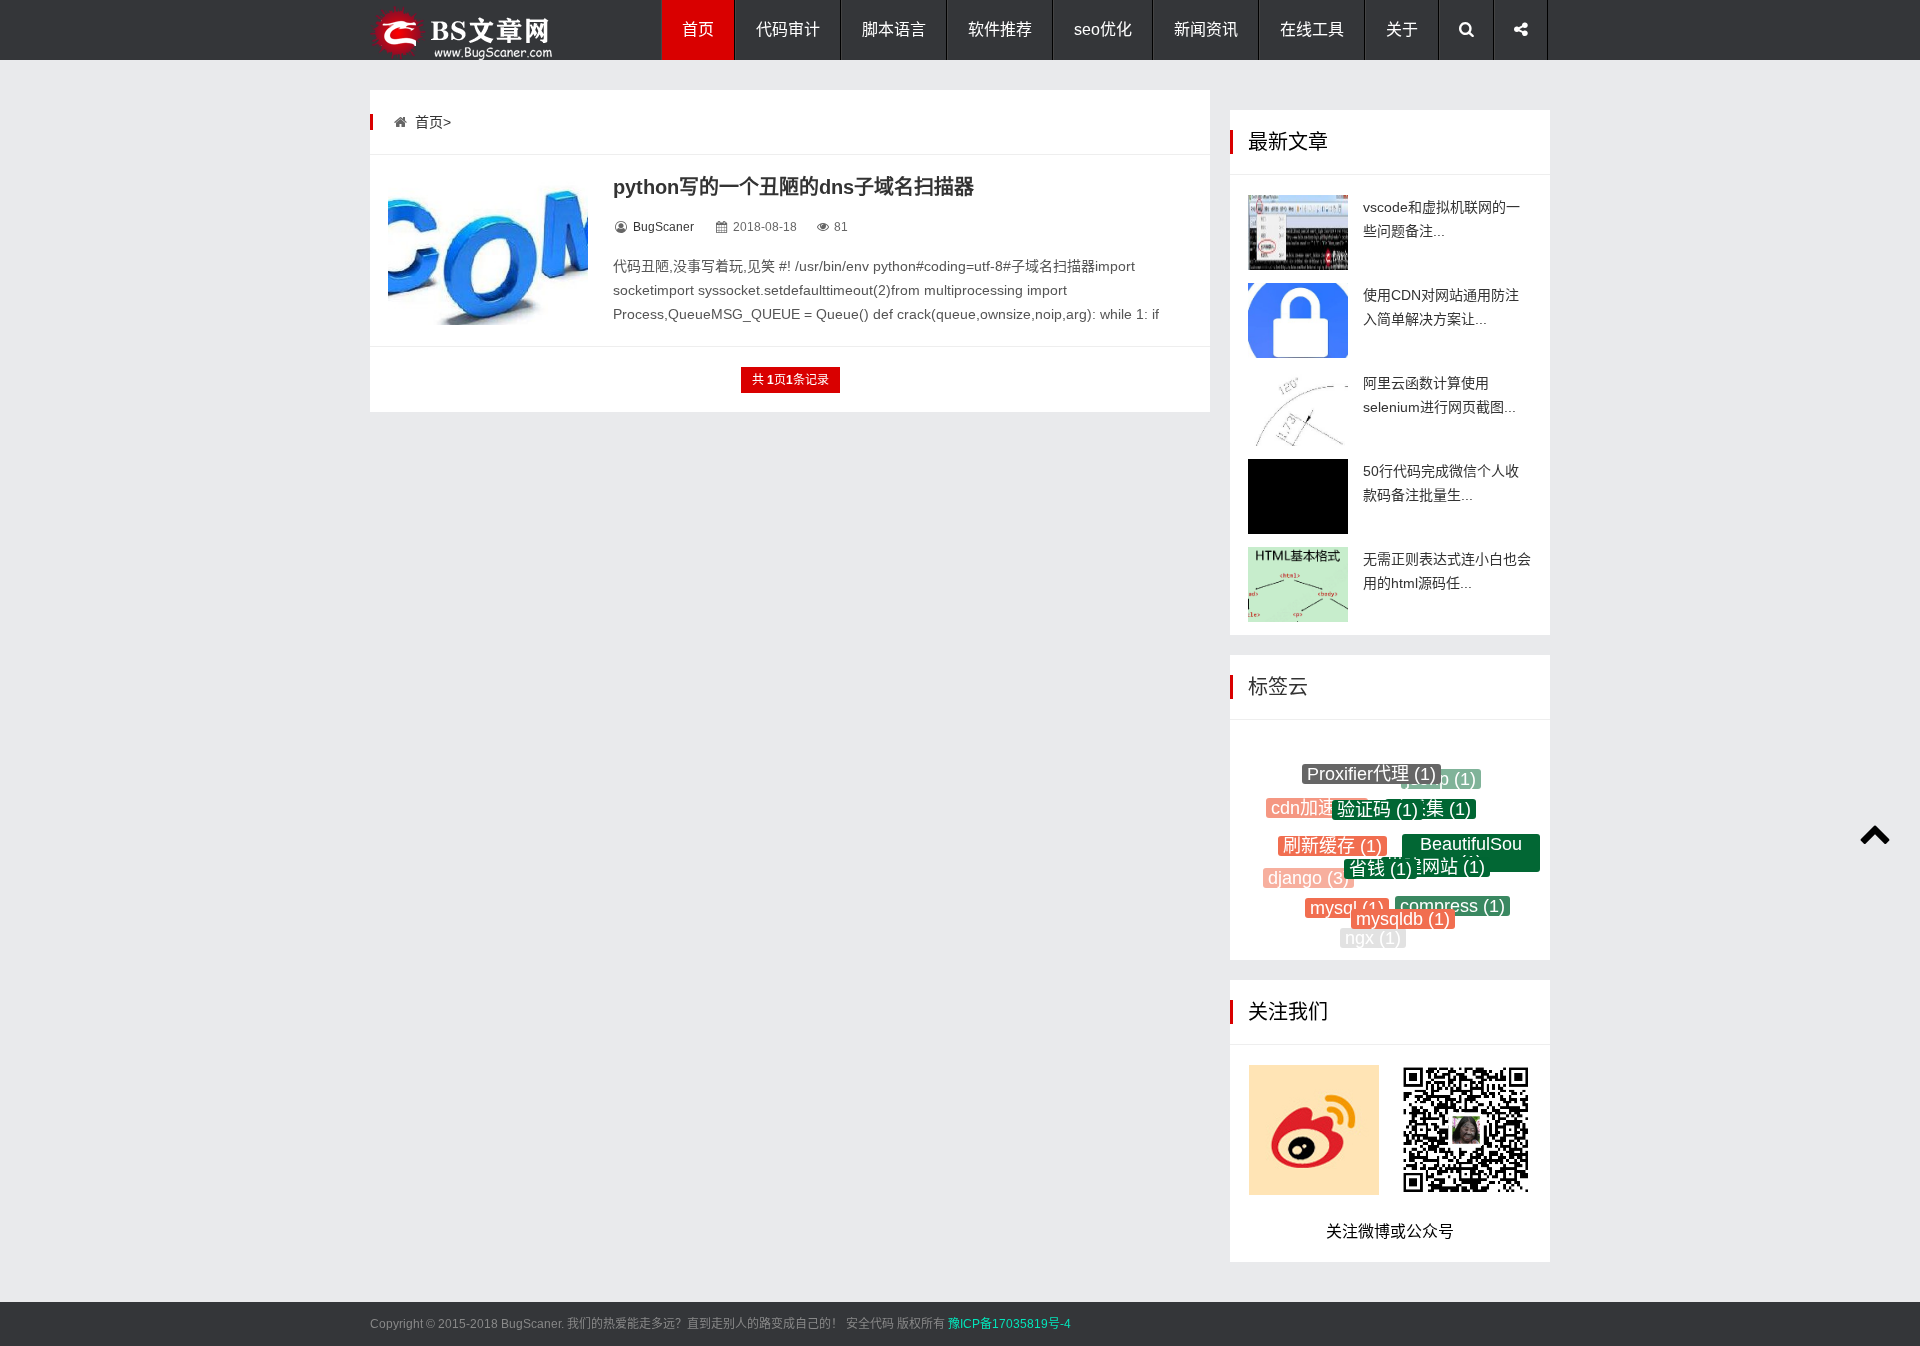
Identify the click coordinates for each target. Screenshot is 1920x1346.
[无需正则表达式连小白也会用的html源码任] (1298, 584)
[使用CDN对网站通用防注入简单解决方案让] (1298, 320)
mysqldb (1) (1403, 905)
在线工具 (1312, 29)
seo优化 (1103, 29)
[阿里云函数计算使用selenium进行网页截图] (1298, 408)
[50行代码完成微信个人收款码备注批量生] (1298, 496)
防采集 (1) (1430, 795)
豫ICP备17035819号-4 (1009, 1324)
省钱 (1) (1380, 850)
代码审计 (788, 29)
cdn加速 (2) (1317, 802)
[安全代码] (470, 30)
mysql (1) (1347, 896)
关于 (1402, 29)
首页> (433, 122)
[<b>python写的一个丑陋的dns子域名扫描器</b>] (488, 250)
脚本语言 (894, 29)
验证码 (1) (1377, 794)
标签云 (1278, 687)
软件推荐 (1000, 29)
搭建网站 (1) (1435, 850)
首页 (698, 29)
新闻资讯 (1206, 29)
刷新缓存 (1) (1332, 832)
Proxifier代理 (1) (1371, 766)
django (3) (1308, 872)
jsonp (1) (1441, 776)
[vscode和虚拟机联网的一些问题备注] (1298, 232)
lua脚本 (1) (1425, 932)
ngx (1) (1373, 935)
